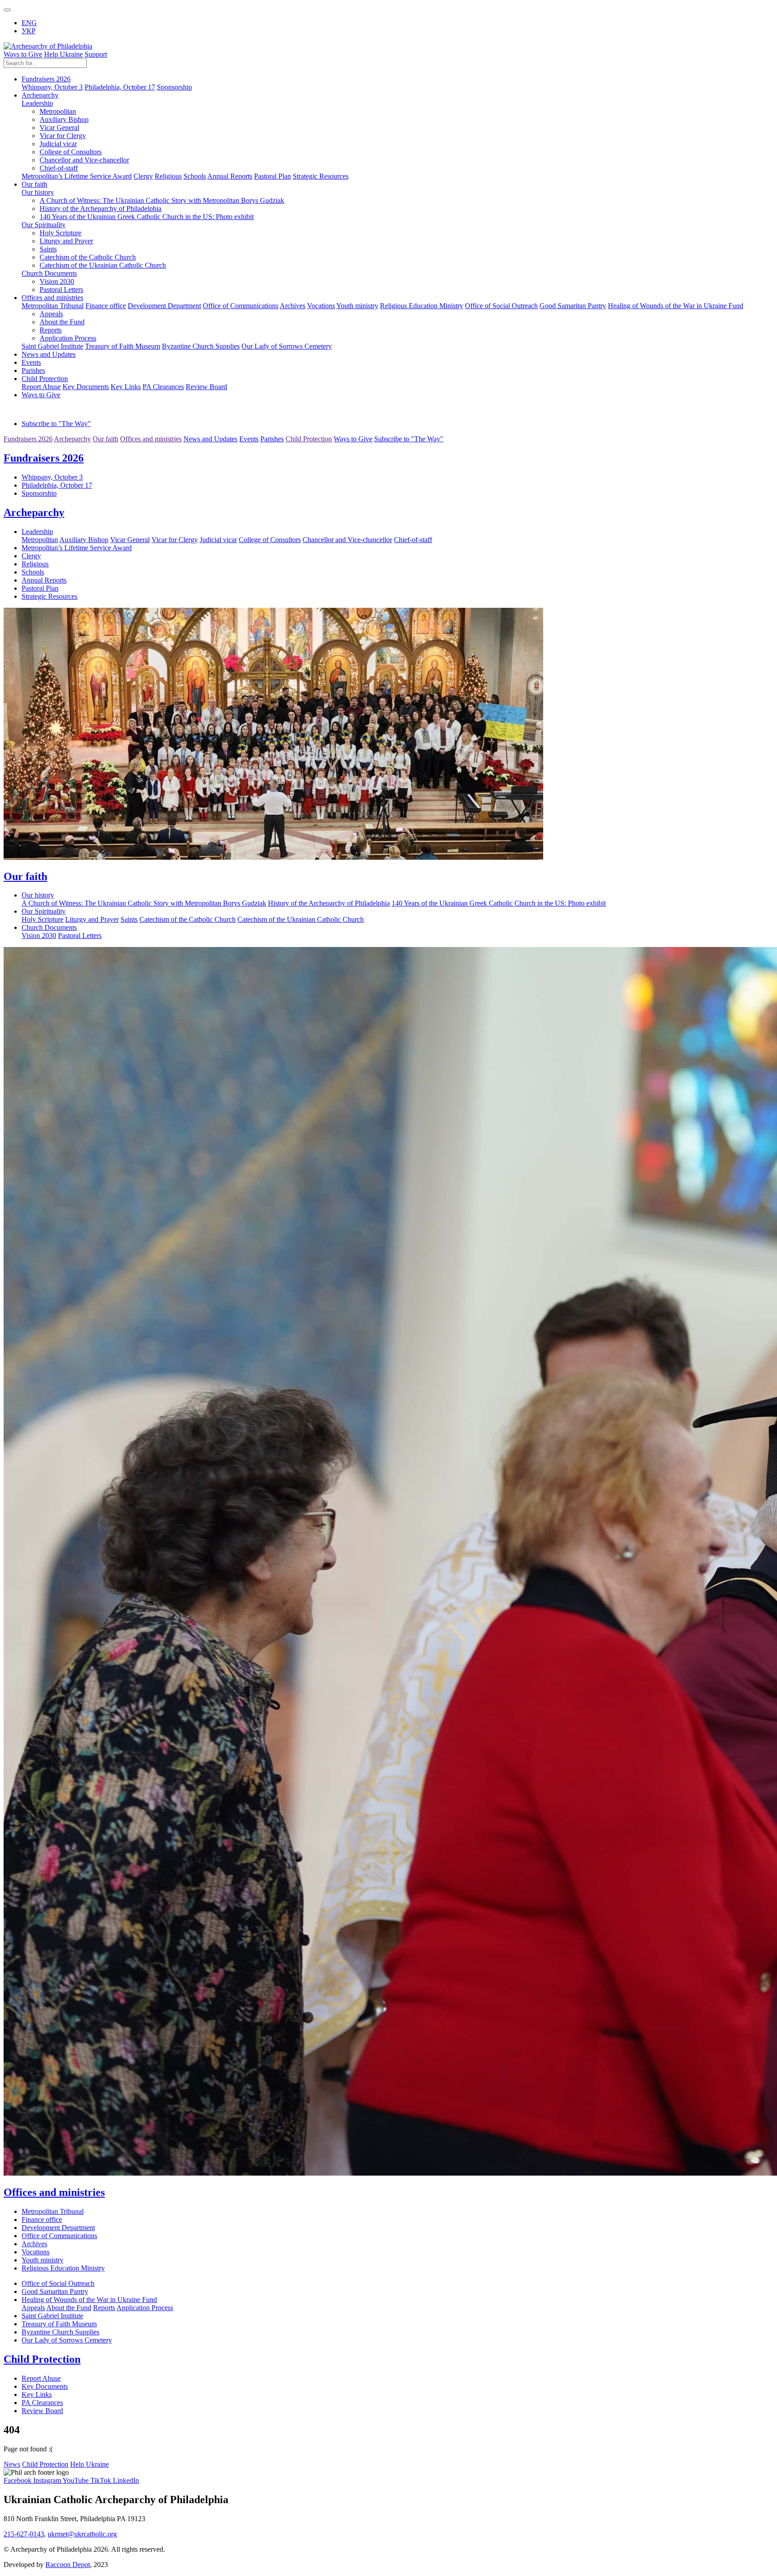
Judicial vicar (58, 144)
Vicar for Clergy (63, 136)
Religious (168, 176)
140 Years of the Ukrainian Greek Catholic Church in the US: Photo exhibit (147, 217)
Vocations (321, 306)
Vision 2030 (57, 281)
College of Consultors (71, 152)
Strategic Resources (321, 176)
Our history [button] (38, 192)
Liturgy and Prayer (66, 241)
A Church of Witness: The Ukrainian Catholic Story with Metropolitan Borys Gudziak (162, 200)
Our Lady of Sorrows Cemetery (287, 346)
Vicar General (59, 128)
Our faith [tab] (105, 439)
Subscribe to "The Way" (56, 424)
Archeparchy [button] (40, 95)
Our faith (25, 876)
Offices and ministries (54, 2192)
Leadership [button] (37, 103)
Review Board (206, 387)
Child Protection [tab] (309, 439)
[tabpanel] (388, 475)
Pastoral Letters (61, 289)
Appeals (51, 314)
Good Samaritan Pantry (573, 306)
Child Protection (42, 2359)
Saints (48, 249)
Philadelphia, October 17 (120, 87)
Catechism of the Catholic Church (88, 257)
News (12, 2464)
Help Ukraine (63, 54)
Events (31, 362)
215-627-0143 (24, 2534)
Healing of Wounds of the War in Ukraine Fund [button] (676, 306)
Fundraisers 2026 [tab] (28, 439)
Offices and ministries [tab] (151, 439)
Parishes (33, 370)
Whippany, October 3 (52, 87)
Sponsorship (174, 87)
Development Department (164, 306)
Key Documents (86, 387)
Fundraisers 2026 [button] (46, 79)
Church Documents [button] (49, 273)
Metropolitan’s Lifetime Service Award (77, 176)
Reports (51, 330)
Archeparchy (34, 512)
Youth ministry (357, 306)
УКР (29, 31)
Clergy (143, 176)
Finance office (106, 306)
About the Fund (62, 322)
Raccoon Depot (68, 2565)
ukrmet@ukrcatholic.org (82, 2534)
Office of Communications (241, 306)
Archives (292, 306)
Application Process (68, 338)
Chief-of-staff (59, 168)
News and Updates (49, 354)
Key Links (126, 387)
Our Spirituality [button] (44, 225)
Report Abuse (41, 387)
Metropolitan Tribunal (53, 306)
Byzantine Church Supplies (201, 346)
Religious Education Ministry (422, 306)
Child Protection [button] (45, 379)
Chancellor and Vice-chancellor (84, 160)
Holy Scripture (60, 233)
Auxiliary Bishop (64, 119)
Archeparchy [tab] (72, 439)
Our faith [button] (34, 184)
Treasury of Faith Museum (123, 346)
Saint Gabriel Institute (52, 346)
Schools (195, 176)
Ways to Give (23, 54)
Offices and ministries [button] (52, 298)
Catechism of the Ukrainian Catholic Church (103, 265)
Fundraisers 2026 (44, 458)
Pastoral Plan (272, 176)
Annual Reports (230, 176)
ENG (29, 23)
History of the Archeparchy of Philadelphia (100, 209)
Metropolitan (58, 111)
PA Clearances (163, 387)
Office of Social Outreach (501, 306)
